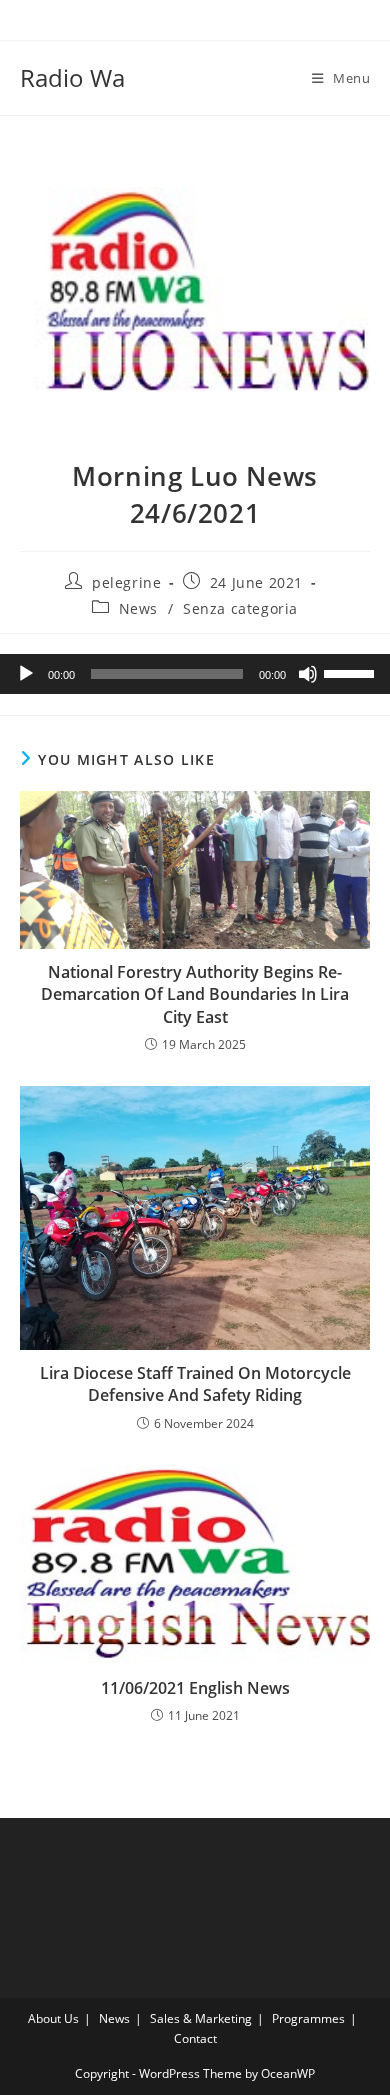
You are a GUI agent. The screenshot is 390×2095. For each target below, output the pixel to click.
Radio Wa (72, 77)
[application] (195, 674)
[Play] (26, 674)
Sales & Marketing (201, 2018)
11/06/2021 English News (195, 1688)
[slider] (352, 672)
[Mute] (308, 674)
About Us (53, 2018)
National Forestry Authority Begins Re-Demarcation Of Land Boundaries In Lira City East (195, 994)
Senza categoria (240, 608)
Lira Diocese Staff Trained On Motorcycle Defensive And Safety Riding (195, 1384)
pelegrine (126, 582)
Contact (195, 2038)
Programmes (308, 2018)
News (138, 608)
